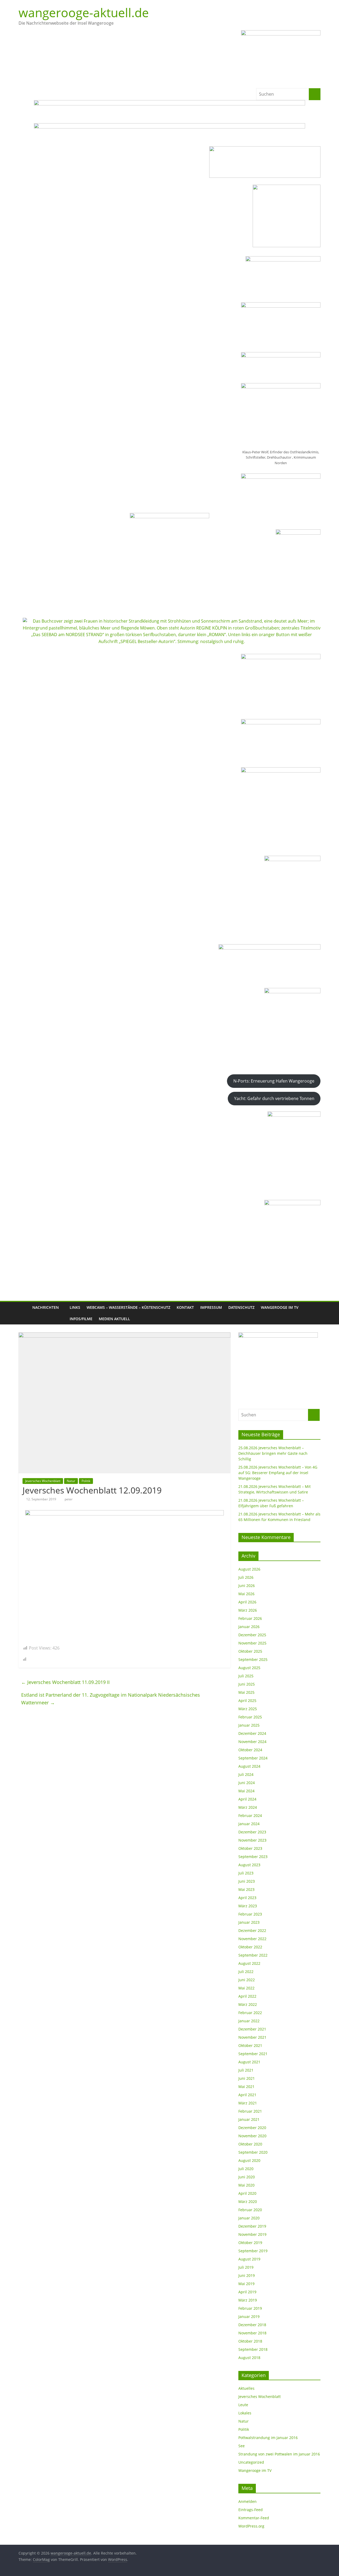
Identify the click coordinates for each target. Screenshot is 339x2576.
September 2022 (253, 1955)
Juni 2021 (247, 2078)
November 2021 (252, 2037)
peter (69, 1499)
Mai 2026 (246, 1594)
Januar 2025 (249, 1725)
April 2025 (247, 1701)
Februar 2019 (250, 2308)
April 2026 (247, 1602)
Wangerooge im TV (280, 1307)
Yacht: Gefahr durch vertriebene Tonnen (274, 1098)
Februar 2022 (250, 2013)
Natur (71, 1481)
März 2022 (248, 2004)
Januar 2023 (249, 1922)
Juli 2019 (246, 2267)
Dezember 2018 (252, 2325)
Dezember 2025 (252, 1635)
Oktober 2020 (250, 2144)
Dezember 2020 (252, 2128)
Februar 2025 (250, 1717)
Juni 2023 (247, 1881)
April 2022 (247, 1996)
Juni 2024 (247, 1783)
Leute (243, 2405)
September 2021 (253, 2054)
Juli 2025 (246, 1676)
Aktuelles (246, 2388)
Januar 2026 (249, 1627)
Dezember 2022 (252, 1930)
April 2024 (247, 1799)
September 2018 (253, 2349)
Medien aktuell (114, 1319)
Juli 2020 (246, 2169)
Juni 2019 (247, 2275)
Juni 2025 (247, 1684)
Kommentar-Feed (254, 2518)
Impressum (211, 1307)
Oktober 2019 (250, 2243)
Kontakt (185, 1307)
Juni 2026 (247, 1586)
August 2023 (249, 1865)
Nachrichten (46, 1307)
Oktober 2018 (250, 2341)
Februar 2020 (250, 2210)
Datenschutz (241, 1307)
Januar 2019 (249, 2316)
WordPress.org (251, 2526)
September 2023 (253, 1857)
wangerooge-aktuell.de (84, 12)
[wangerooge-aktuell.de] (24, 1313)
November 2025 (252, 1643)
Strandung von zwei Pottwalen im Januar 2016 (279, 2454)
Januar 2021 (249, 2119)
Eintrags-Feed (251, 2510)
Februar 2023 (250, 1914)
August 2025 (249, 1668)
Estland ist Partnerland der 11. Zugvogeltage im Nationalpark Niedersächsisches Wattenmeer (111, 1699)
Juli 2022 (246, 1972)
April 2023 (247, 1898)
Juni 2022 (247, 1980)
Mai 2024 (246, 1791)
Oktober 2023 (250, 1848)
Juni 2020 (247, 2177)
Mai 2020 (246, 2185)
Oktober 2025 (250, 1651)
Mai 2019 (246, 2284)
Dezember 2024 (252, 1733)
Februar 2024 (250, 1815)
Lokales (245, 2413)
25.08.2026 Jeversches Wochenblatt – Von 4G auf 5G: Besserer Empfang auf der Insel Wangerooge (278, 1473)
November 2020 (252, 2136)
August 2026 (249, 1569)
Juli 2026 (246, 1577)
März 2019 (248, 2300)
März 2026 (248, 1610)
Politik (86, 1481)
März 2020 (248, 2202)
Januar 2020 (249, 2218)
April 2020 (247, 2193)
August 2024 (249, 1766)
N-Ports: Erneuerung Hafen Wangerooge (274, 1081)
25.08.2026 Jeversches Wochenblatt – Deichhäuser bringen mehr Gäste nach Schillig (273, 1453)
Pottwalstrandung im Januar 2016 (268, 2438)
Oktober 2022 (250, 1947)
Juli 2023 (246, 1873)
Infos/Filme (81, 1319)
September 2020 (253, 2152)
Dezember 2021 (252, 2029)
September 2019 (253, 2251)
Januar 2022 (249, 2021)
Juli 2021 (246, 2070)
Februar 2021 (250, 2111)
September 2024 (253, 1758)
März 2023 (248, 1906)
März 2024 (248, 1807)
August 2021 (249, 2062)
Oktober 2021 (250, 2045)
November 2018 (252, 2333)
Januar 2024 (249, 1824)
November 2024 (252, 1742)
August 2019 (249, 2259)
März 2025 (248, 1709)
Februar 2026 (250, 1618)
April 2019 (247, 2292)
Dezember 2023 (252, 1832)
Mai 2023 (246, 1889)
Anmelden (247, 2501)
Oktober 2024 (250, 1750)
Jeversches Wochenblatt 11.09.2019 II (65, 1682)
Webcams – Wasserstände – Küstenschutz (128, 1307)
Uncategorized (251, 2462)
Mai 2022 (246, 1988)
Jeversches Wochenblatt (43, 1481)
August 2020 (249, 2160)
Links (75, 1307)
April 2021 (247, 2095)
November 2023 (252, 1840)
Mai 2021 (246, 2087)
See (242, 2446)
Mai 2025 (246, 1692)
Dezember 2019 (252, 2226)
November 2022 (252, 1939)
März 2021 (248, 2103)
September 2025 (253, 1659)
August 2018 (249, 2358)
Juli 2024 (246, 1774)
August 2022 (249, 1963)
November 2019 (252, 2234)
